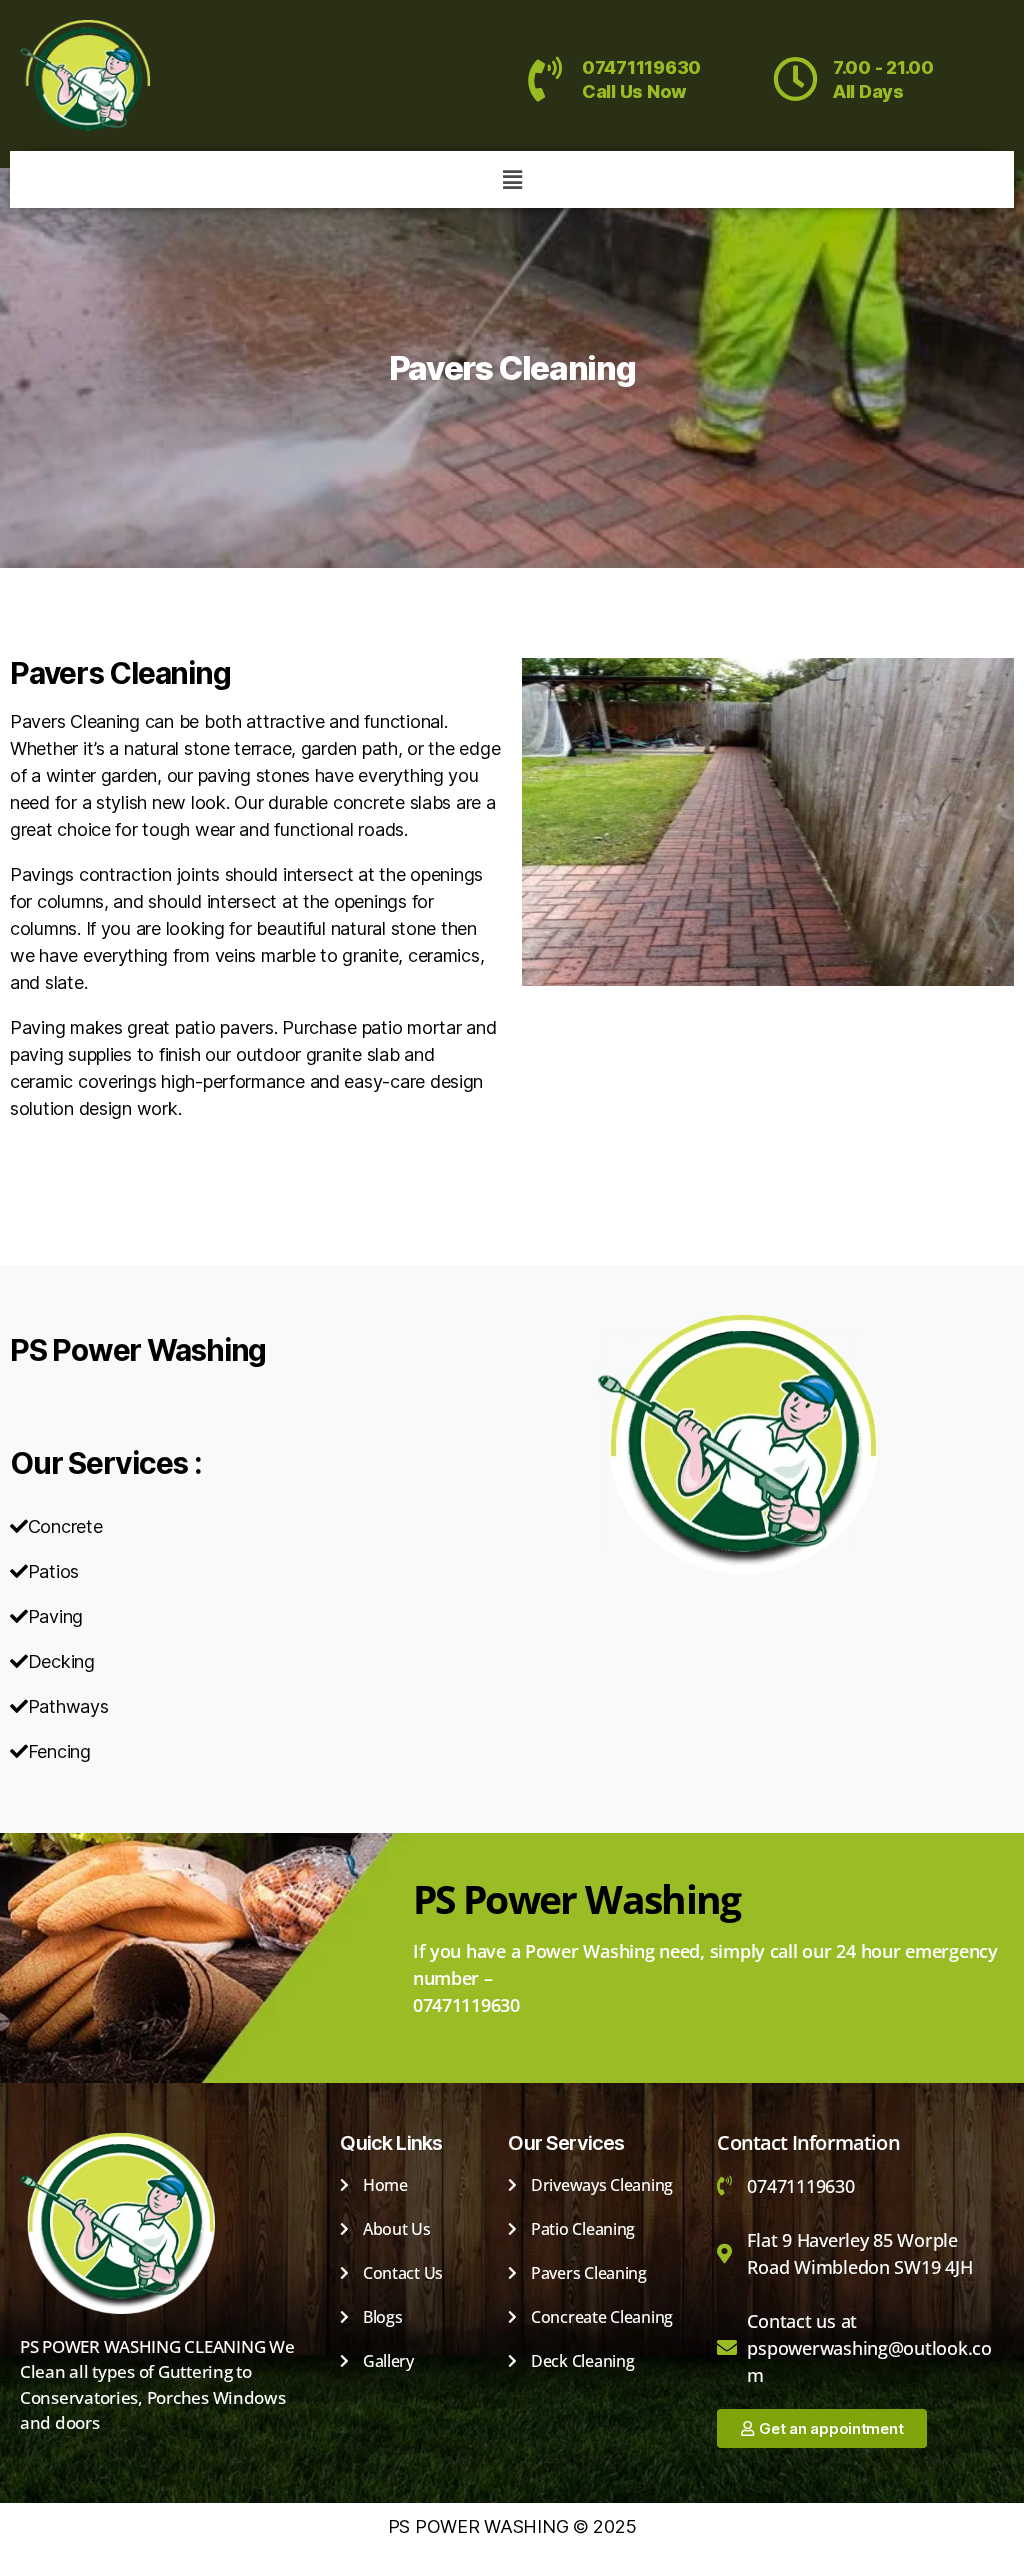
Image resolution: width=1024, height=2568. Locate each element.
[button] (512, 179)
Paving (40, 1167)
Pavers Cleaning (512, 368)
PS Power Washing (138, 1350)
